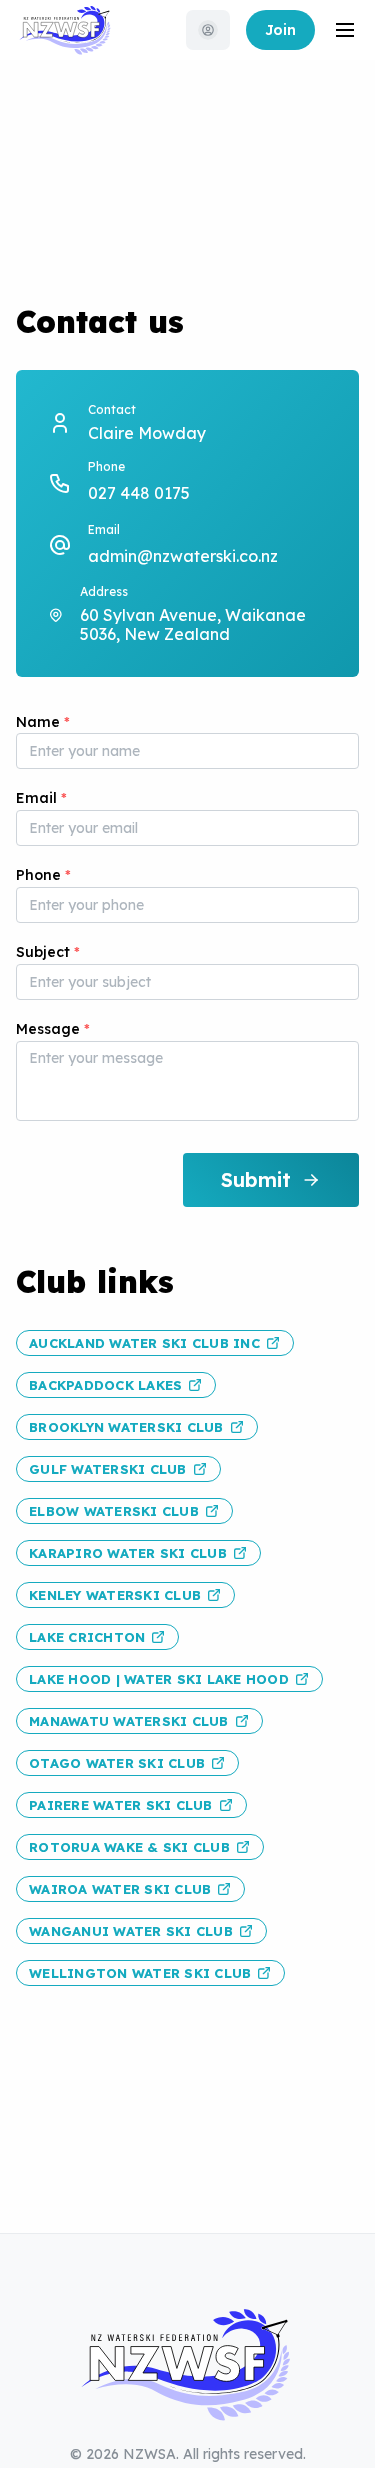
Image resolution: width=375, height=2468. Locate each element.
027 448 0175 (139, 493)
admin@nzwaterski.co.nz (183, 556)
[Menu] (345, 30)
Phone (43, 875)
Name (43, 722)
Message (53, 1029)
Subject (48, 952)
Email (41, 798)
